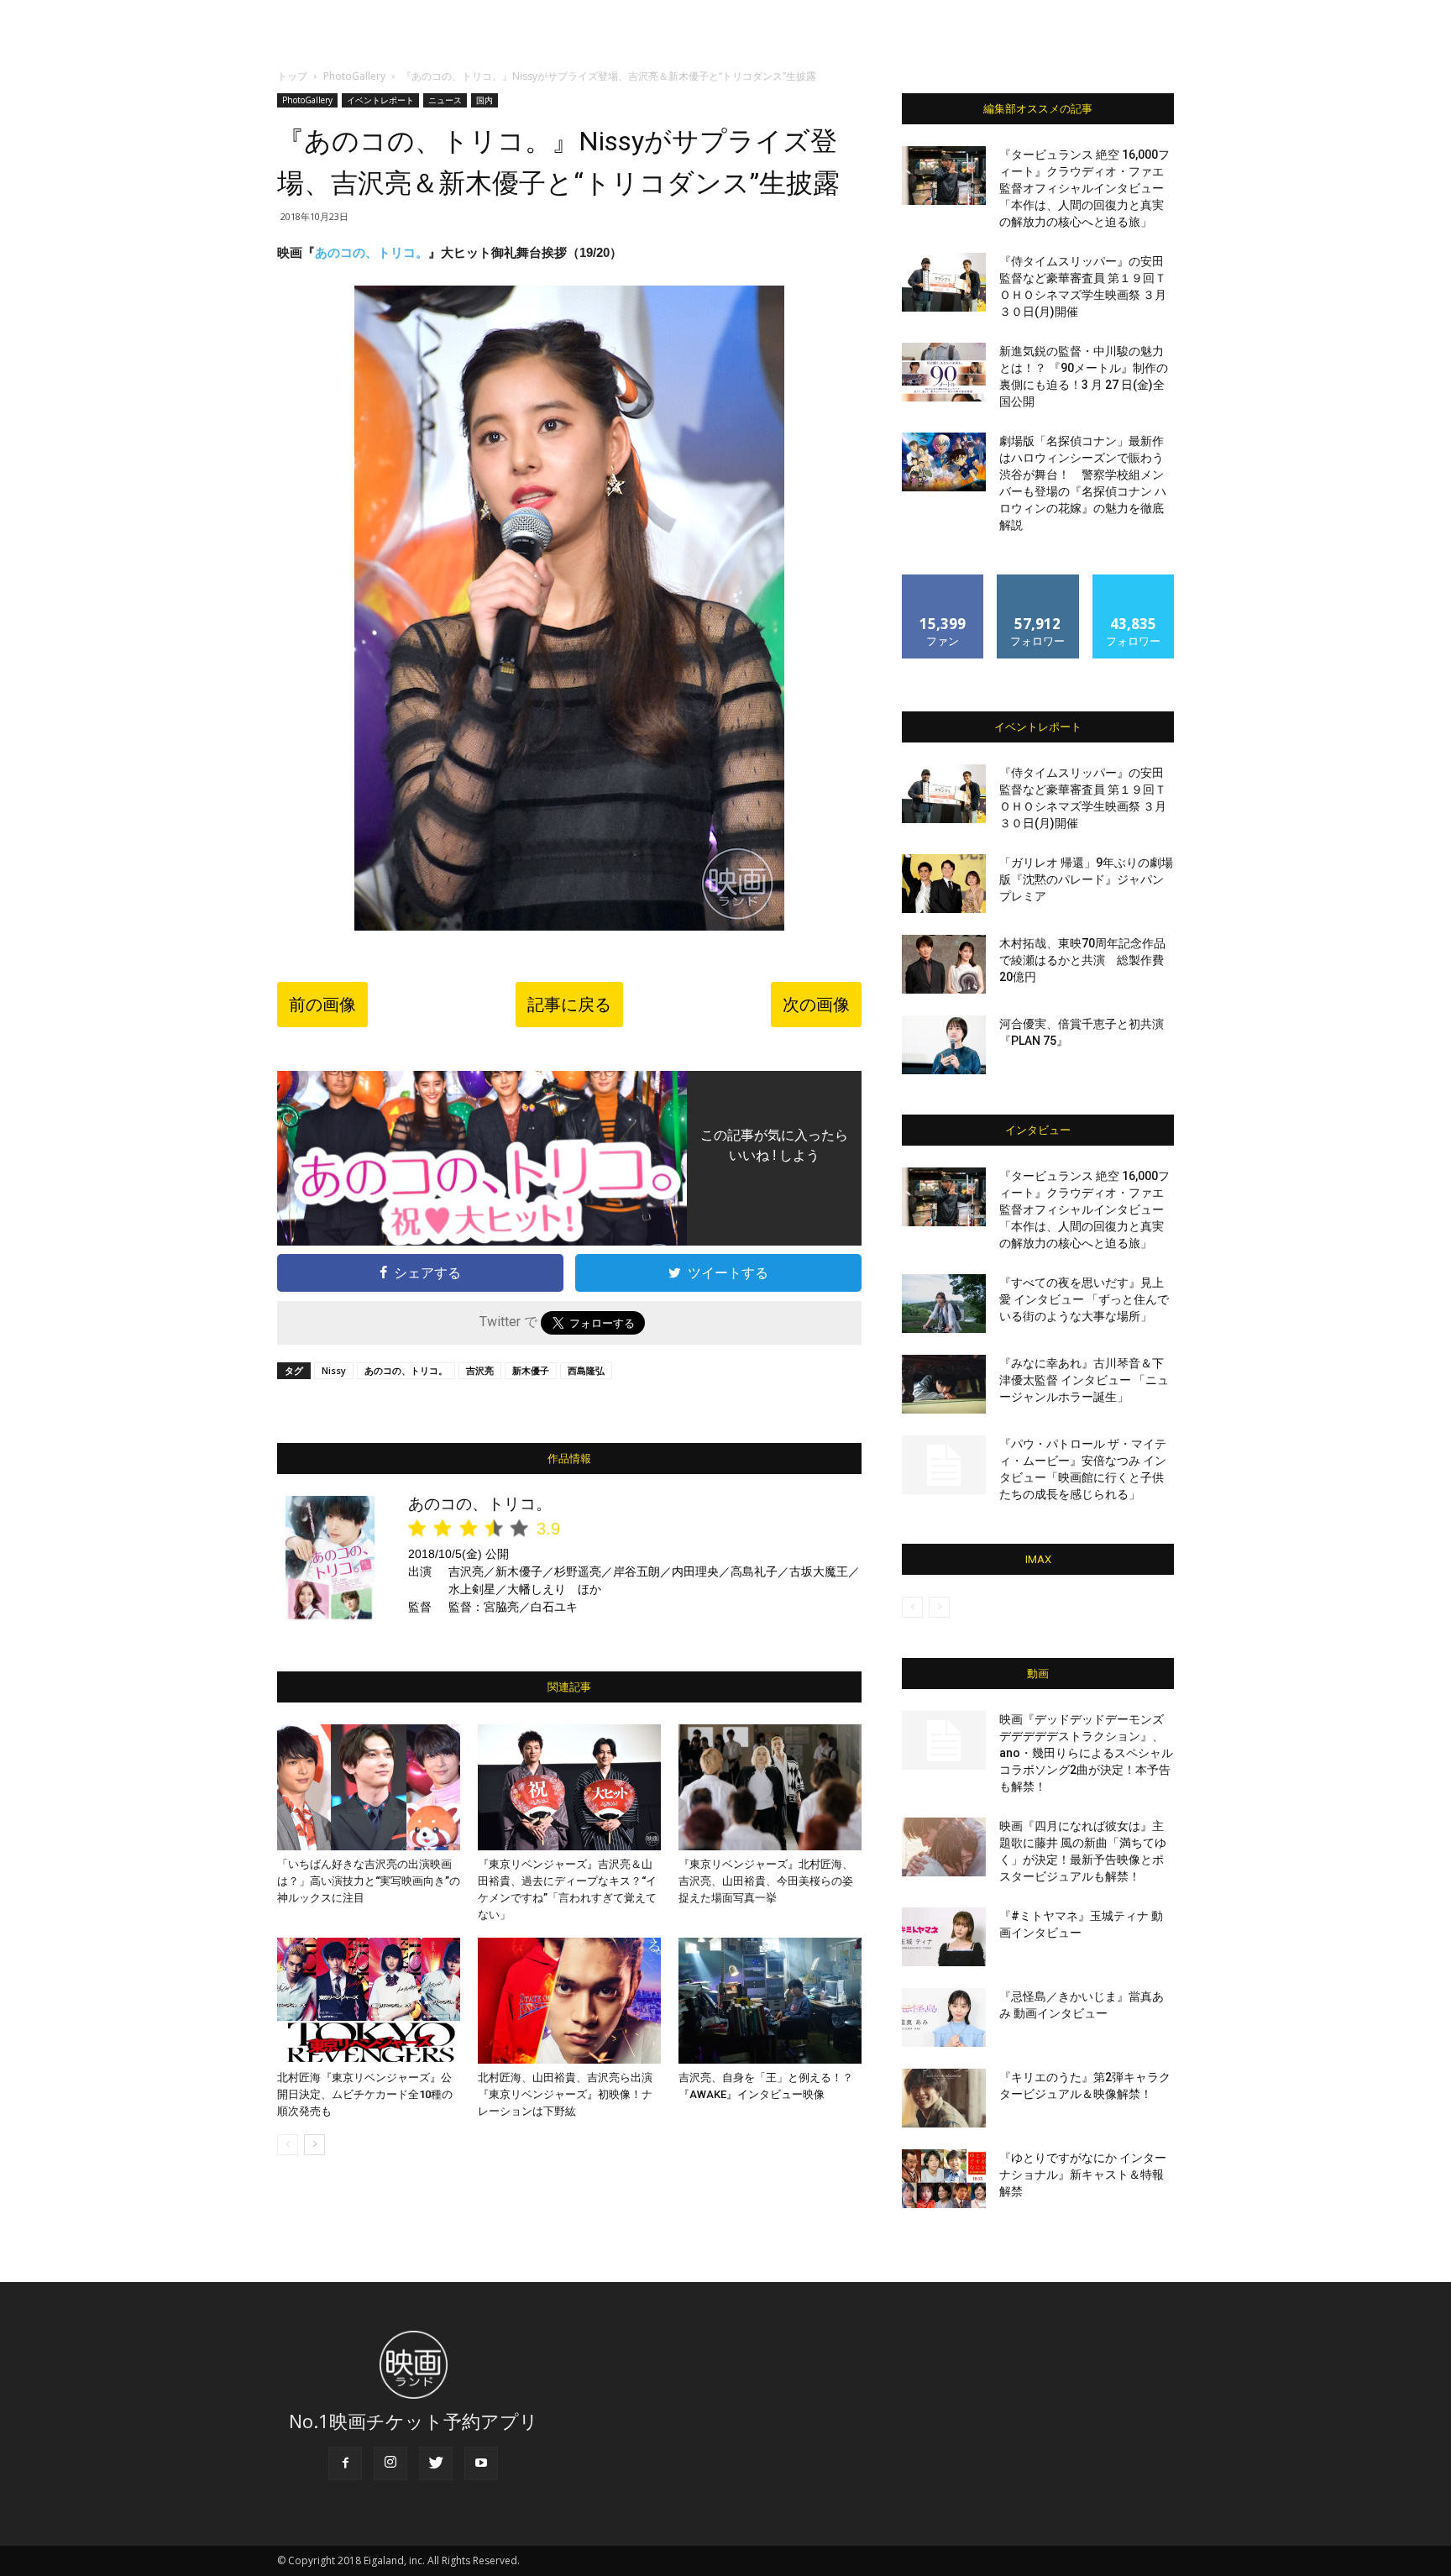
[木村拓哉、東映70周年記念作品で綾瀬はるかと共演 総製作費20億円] (944, 964)
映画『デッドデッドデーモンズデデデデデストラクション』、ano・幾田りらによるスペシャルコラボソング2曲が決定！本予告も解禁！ (1086, 1753)
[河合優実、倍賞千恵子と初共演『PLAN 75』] (944, 1045)
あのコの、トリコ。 (372, 252)
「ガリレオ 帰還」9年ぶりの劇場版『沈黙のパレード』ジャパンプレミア (1086, 879)
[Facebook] (345, 2463)
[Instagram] (390, 2463)
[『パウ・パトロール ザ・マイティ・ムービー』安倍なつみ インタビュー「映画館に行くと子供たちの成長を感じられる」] (944, 1465)
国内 (485, 100)
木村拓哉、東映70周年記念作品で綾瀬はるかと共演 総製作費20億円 (1082, 960)
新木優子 (531, 1370)
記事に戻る (569, 1005)
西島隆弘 (586, 1370)
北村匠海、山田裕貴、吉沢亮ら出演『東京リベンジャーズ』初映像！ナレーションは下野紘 (565, 2094)
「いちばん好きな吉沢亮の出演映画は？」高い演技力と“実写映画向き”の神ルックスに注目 (369, 1881)
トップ (292, 76)
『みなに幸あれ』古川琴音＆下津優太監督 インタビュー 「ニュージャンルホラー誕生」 (1084, 1380)
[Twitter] (436, 2463)
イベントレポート (380, 100)
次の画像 (816, 1005)
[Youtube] (481, 2463)
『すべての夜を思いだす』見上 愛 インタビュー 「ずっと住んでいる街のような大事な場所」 (1084, 1299)
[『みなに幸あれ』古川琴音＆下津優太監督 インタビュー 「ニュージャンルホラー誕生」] (944, 1384)
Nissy (334, 1370)
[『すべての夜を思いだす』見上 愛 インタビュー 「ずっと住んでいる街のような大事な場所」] (944, 1304)
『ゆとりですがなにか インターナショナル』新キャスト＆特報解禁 (1083, 2175)
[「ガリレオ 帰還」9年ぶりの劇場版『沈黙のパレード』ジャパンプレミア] (944, 884)
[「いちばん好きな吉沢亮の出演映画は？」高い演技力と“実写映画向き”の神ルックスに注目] (369, 1787)
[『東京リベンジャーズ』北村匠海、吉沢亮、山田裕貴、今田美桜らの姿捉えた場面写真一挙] (770, 1787)
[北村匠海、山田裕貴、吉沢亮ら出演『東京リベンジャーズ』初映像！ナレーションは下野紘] (569, 2001)
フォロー (1038, 581)
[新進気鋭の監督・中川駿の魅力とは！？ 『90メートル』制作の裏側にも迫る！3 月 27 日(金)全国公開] (944, 372)
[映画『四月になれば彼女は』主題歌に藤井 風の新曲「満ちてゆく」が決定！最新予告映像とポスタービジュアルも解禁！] (944, 1847)
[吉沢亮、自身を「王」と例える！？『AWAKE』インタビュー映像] (770, 2001)
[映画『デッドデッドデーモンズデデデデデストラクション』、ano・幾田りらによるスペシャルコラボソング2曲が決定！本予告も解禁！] (944, 1740)
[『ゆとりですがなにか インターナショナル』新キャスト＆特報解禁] (944, 2179)
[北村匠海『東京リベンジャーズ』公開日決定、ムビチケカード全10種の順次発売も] (369, 2001)
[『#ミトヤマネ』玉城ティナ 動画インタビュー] (944, 1937)
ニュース (445, 100)
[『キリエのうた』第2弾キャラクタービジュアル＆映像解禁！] (944, 2098)
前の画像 (322, 1005)
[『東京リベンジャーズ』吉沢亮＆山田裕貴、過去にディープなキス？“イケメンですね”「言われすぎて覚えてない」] (569, 1787)
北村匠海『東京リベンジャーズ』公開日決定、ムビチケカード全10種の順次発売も (365, 2094)
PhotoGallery (354, 76)
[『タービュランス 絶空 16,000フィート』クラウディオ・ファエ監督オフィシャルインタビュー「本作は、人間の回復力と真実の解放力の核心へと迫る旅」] (944, 176)
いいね (943, 581)
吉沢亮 (480, 1370)
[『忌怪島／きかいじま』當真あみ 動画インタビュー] (944, 2017)
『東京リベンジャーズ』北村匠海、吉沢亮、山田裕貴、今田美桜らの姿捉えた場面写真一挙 (766, 1881)
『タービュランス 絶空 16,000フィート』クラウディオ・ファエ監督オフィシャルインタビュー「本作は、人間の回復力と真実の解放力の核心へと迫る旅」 (1084, 188)
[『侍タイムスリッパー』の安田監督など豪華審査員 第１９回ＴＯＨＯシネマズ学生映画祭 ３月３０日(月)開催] (944, 282)
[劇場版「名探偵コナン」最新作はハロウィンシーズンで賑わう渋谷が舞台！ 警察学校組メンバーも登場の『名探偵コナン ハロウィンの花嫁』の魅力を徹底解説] (944, 462)
